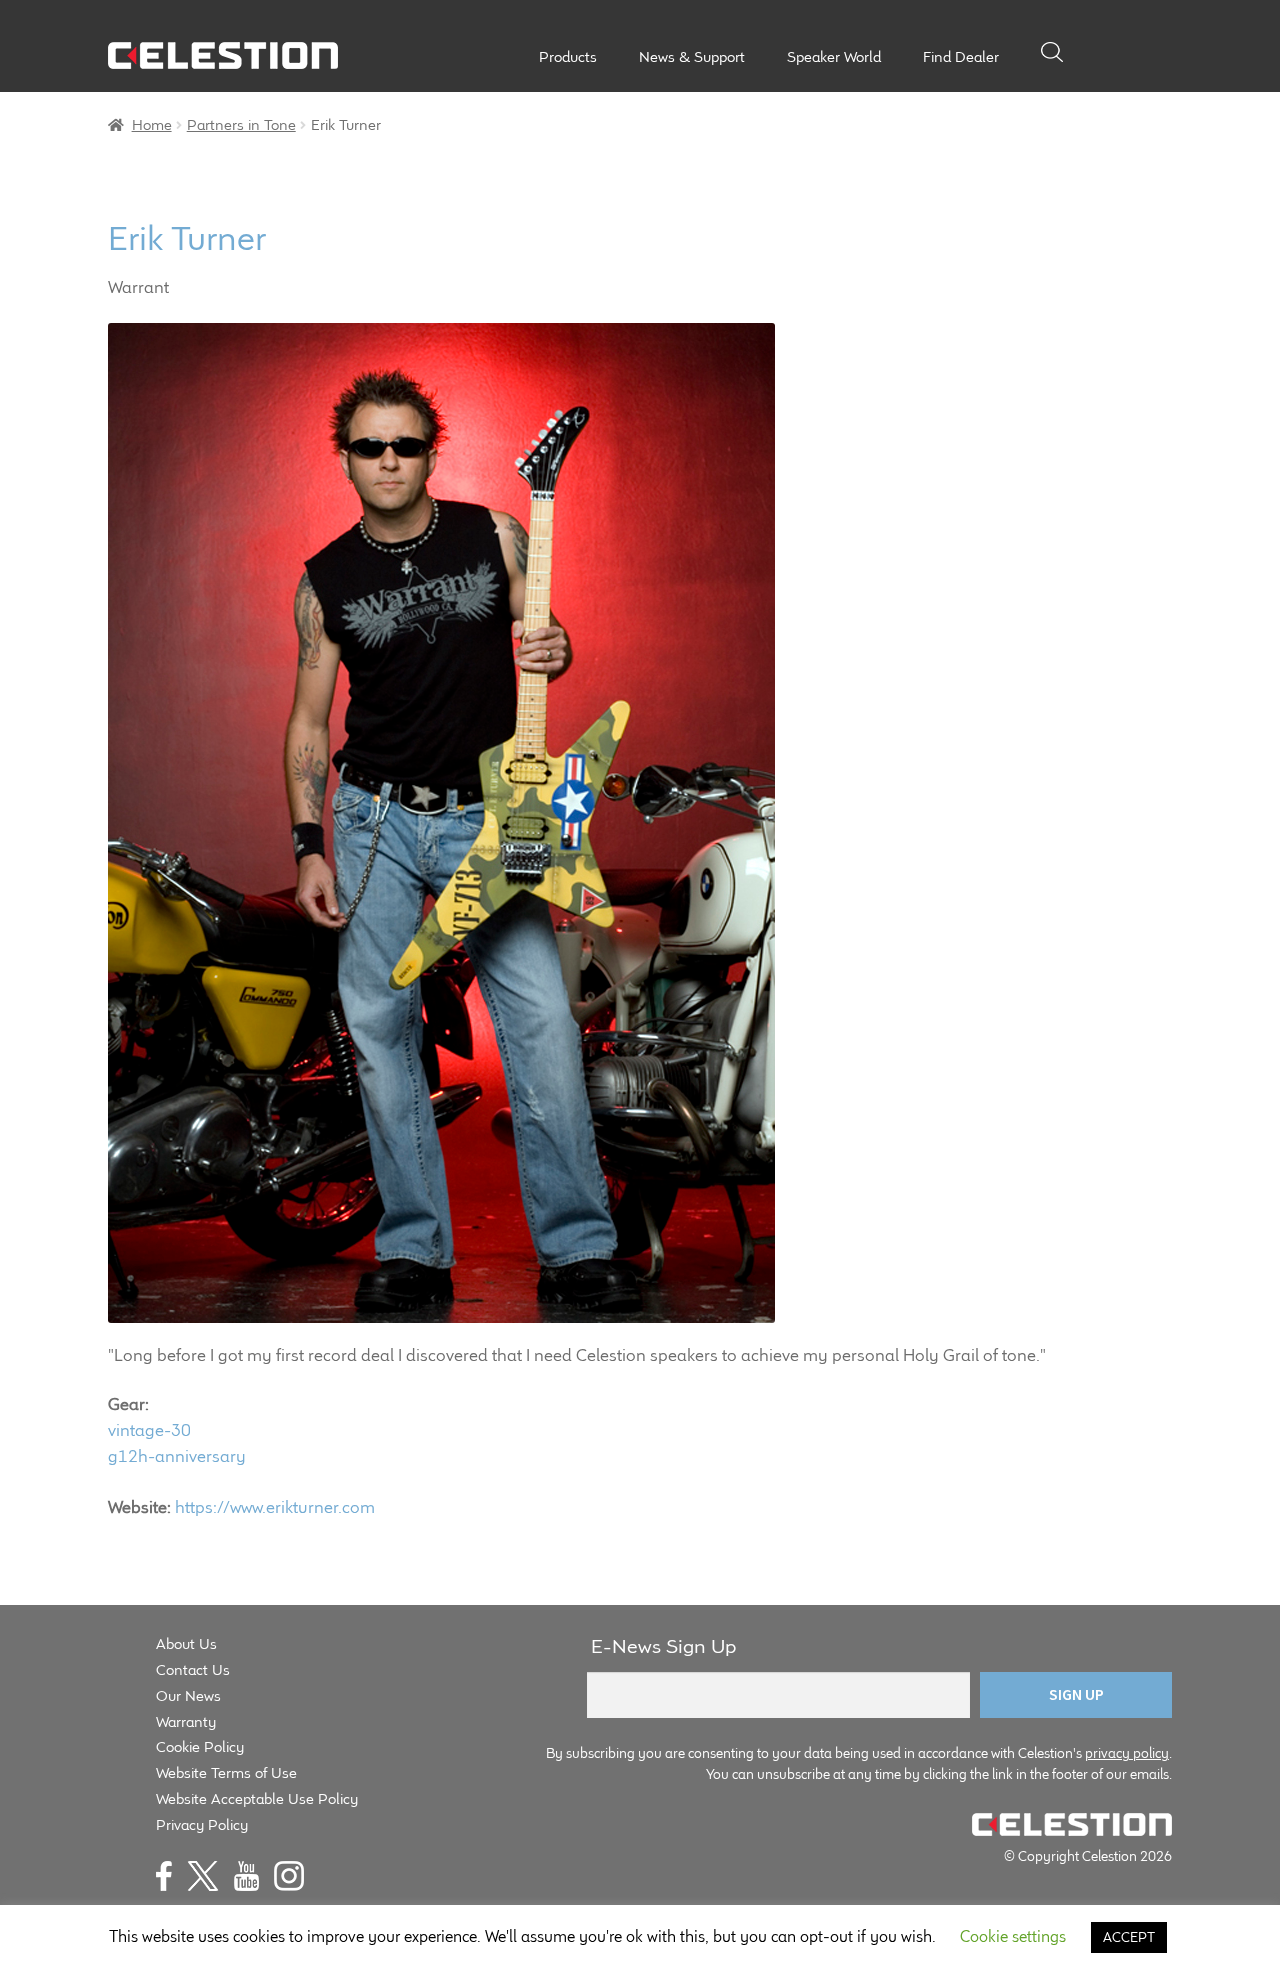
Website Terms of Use (226, 1772)
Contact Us (193, 1669)
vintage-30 (149, 1430)
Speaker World (834, 57)
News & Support (692, 57)
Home (152, 124)
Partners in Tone (241, 124)
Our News (188, 1695)
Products (568, 57)
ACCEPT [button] (1129, 1937)
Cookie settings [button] (1013, 1936)
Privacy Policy (202, 1824)
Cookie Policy (200, 1746)
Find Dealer (961, 57)
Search (1052, 52)
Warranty (186, 1721)
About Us (186, 1643)
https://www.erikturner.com (275, 1507)
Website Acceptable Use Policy (257, 1798)
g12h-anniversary (177, 1456)
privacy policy (1127, 1753)
